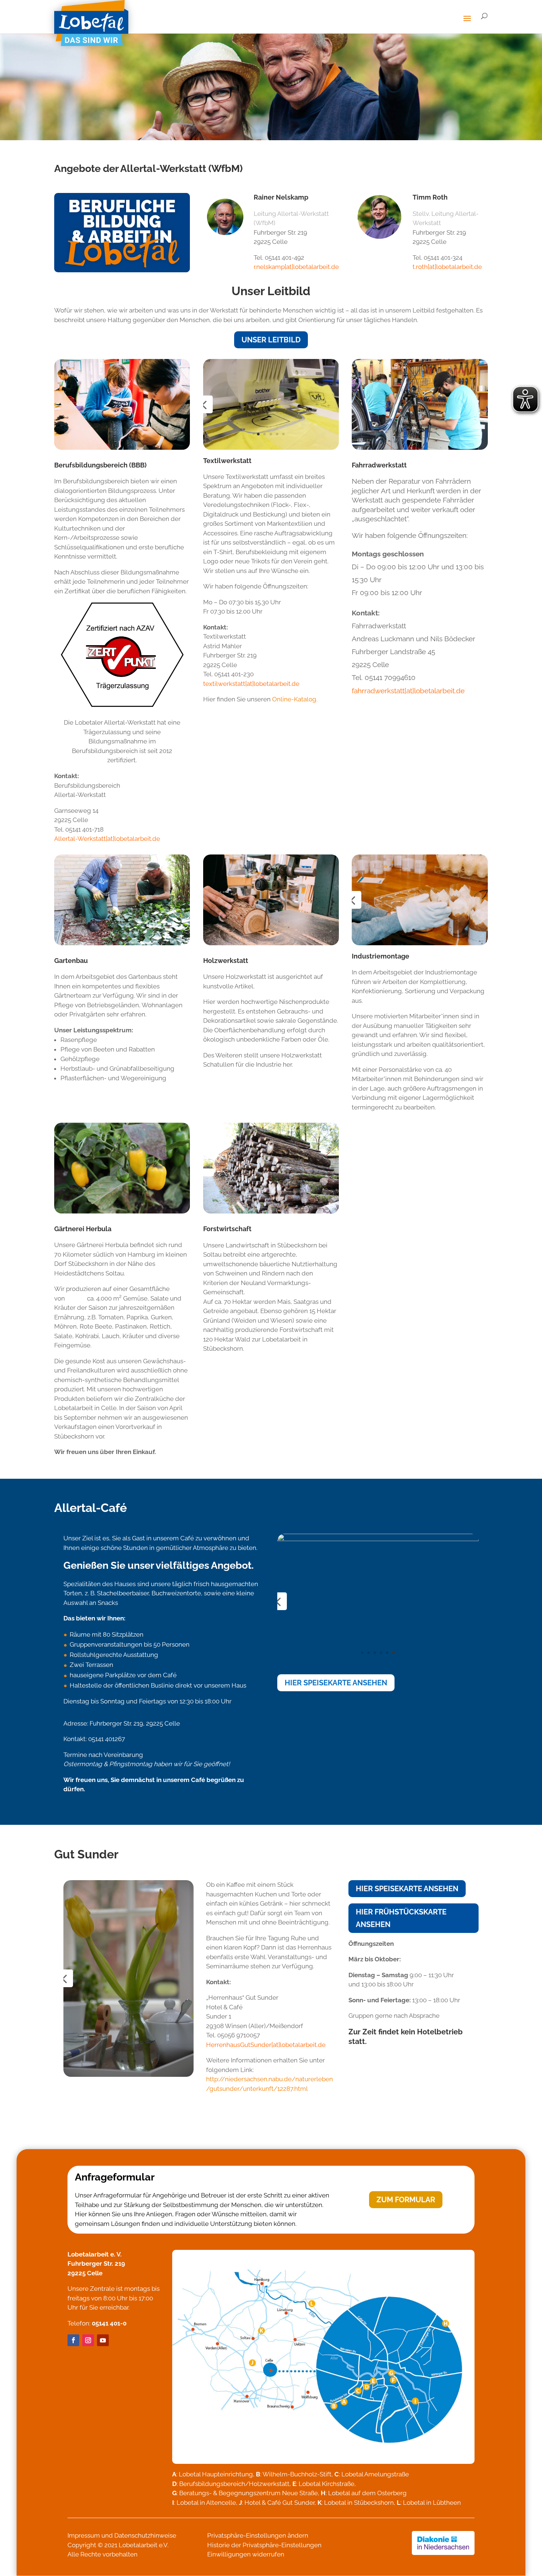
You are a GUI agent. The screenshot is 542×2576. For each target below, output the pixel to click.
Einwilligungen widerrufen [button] (246, 2554)
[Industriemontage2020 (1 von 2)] (420, 860)
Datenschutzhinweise (145, 2535)
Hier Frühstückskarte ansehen (401, 1918)
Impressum (84, 2535)
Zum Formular (406, 2200)
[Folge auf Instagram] (88, 2340)
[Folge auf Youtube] (103, 2340)
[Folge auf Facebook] (73, 2340)
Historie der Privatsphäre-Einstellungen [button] (264, 2545)
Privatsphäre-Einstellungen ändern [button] (258, 2535)
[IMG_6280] (271, 364)
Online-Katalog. (295, 699)
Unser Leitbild (271, 340)
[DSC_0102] (128, 2075)
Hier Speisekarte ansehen (336, 1683)
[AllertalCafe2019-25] (378, 1666)
